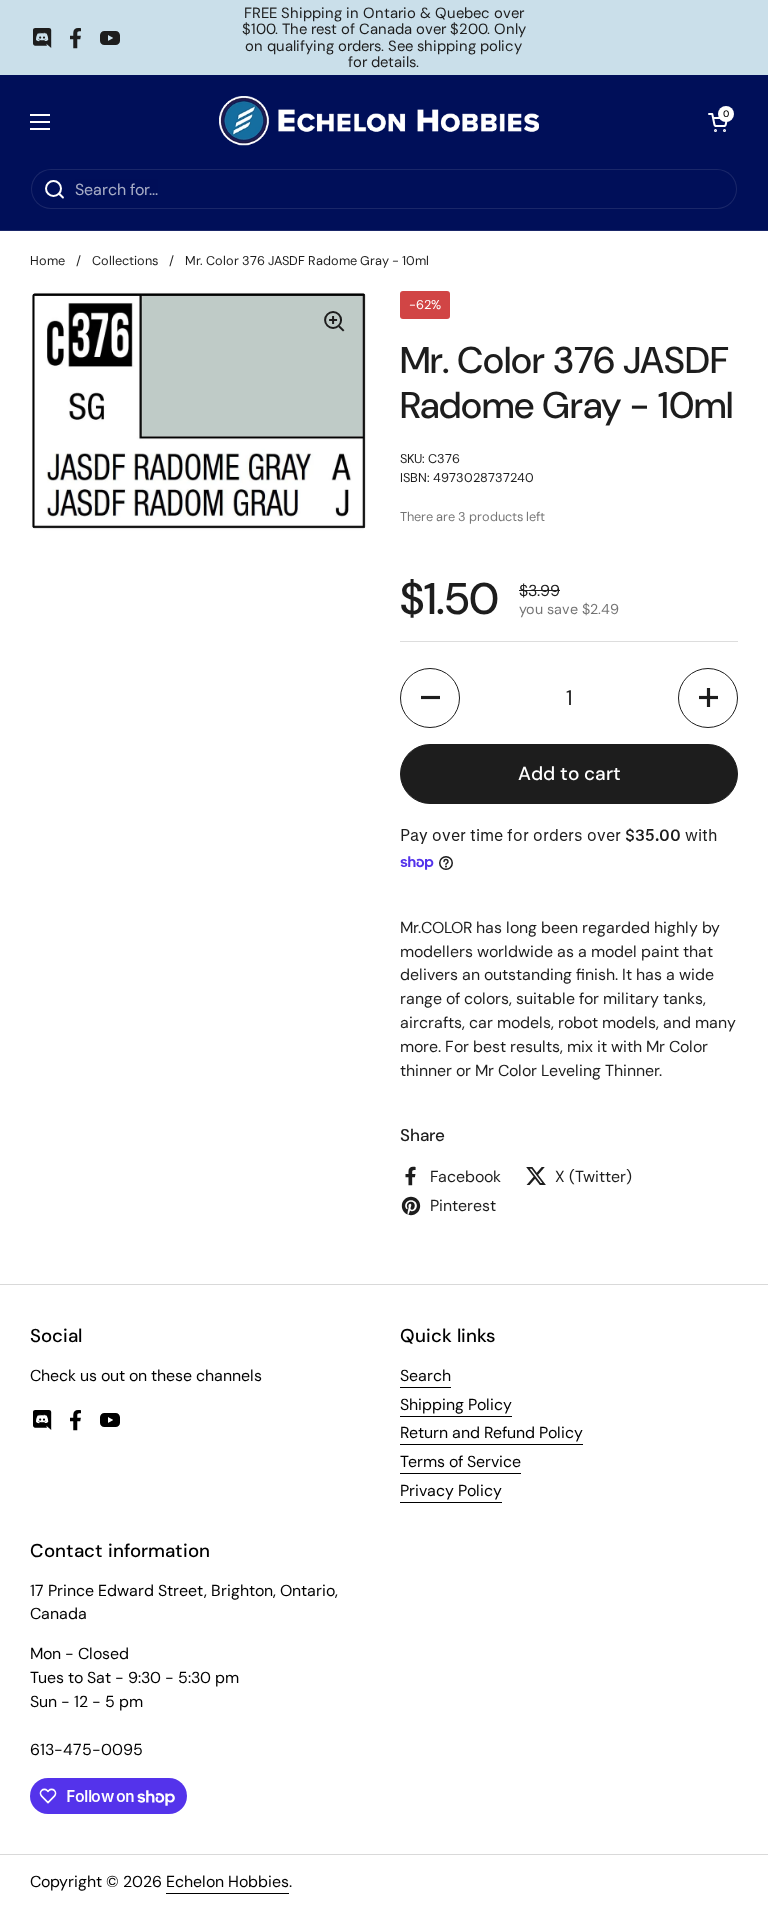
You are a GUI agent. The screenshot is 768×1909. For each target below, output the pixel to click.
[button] (430, 698)
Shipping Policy (456, 1404)
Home (47, 260)
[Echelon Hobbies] (379, 121)
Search (425, 1375)
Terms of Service (460, 1461)
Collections (125, 260)
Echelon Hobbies (227, 1881)
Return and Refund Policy (491, 1432)
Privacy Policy (451, 1490)
